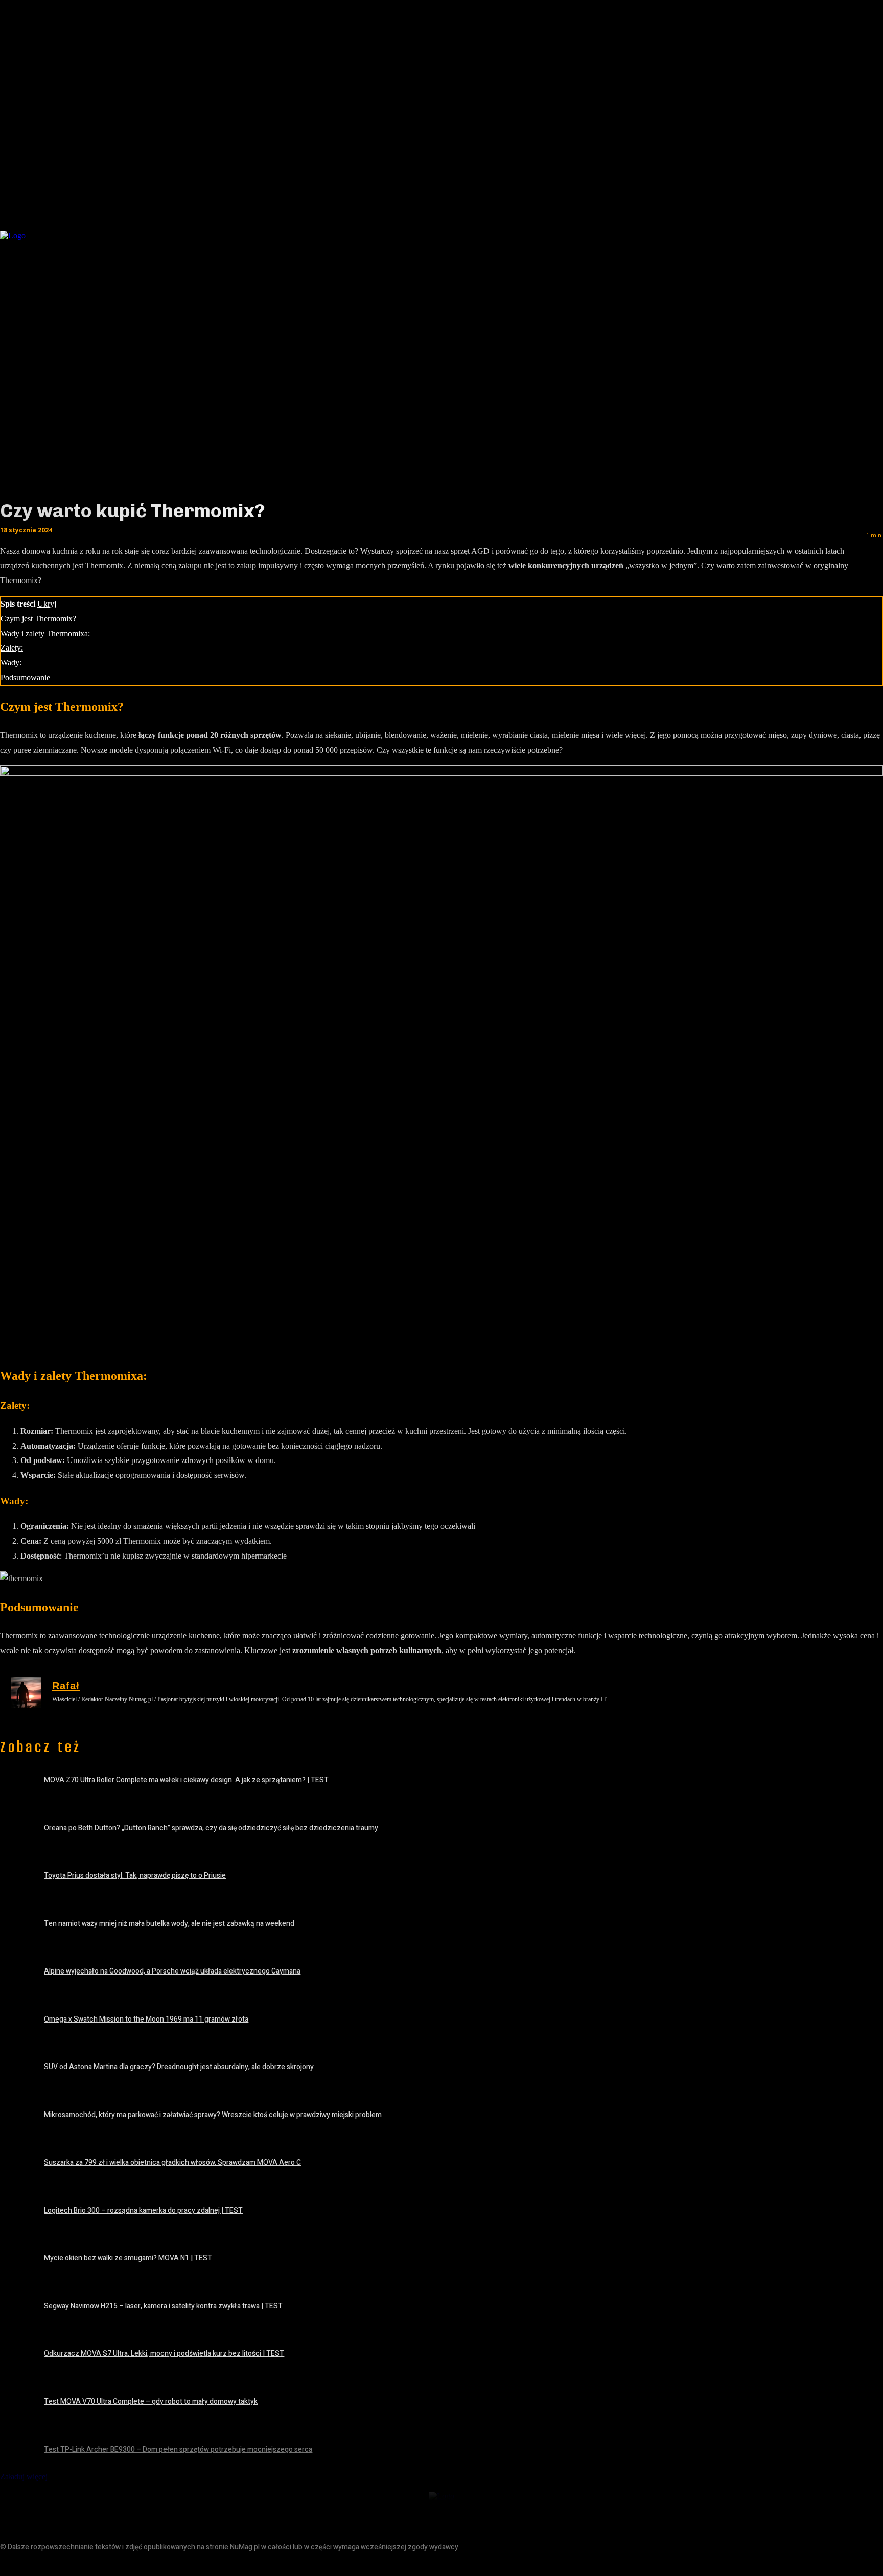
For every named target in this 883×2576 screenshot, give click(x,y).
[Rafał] (26, 1692)
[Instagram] (32, 2565)
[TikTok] (55, 2565)
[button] (732, 233)
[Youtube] (78, 2565)
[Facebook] (9, 2565)
